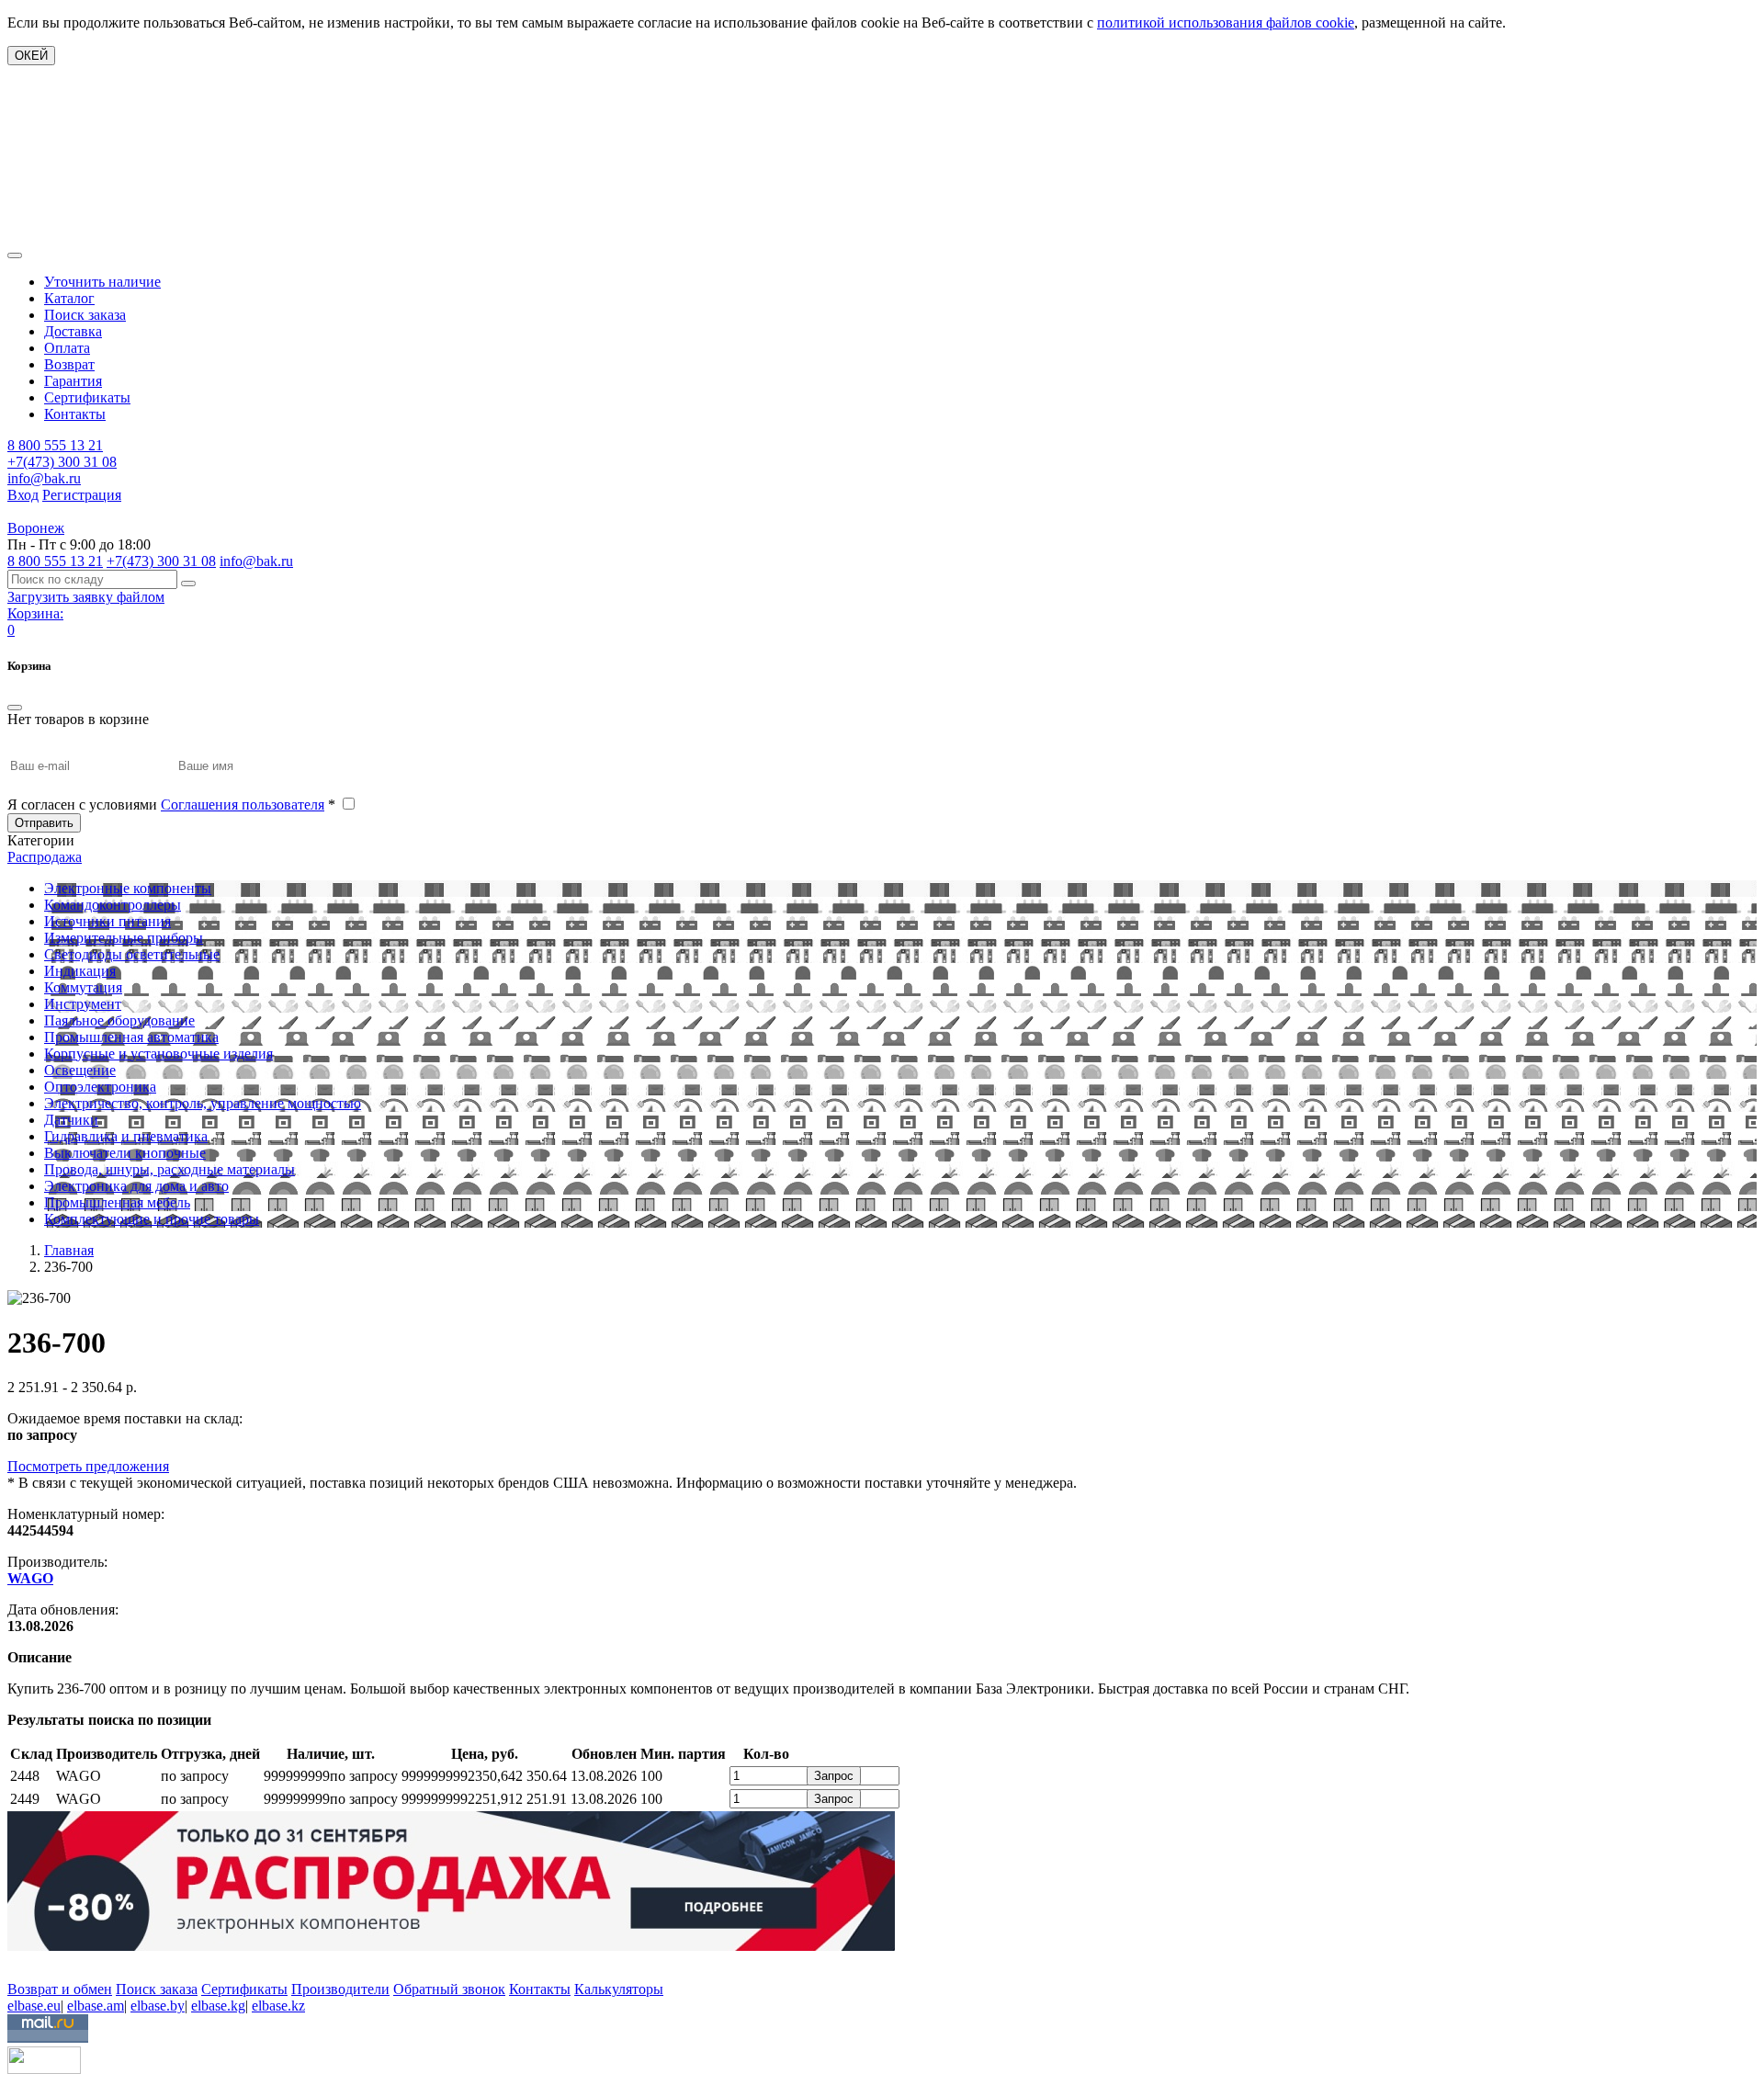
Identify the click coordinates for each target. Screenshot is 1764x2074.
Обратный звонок (449, 1989)
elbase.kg (218, 2006)
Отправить (44, 823)
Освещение (80, 1070)
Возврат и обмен (60, 1989)
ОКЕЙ (31, 56)
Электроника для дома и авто (136, 1186)
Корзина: (35, 613)
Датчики (71, 1120)
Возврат (69, 364)
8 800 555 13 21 (55, 445)
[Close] (15, 708)
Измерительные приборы (124, 938)
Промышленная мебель (117, 1202)
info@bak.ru (44, 478)
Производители (340, 1989)
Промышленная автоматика (131, 1037)
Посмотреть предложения (88, 1466)
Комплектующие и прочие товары (152, 1219)
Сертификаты (87, 397)
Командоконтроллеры (113, 905)
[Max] (21, 1962)
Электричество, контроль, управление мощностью (203, 1103)
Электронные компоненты (128, 888)
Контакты (75, 414)
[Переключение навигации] (15, 255)
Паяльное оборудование (119, 1020)
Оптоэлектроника (100, 1087)
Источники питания (107, 921)
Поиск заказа (85, 315)
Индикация (80, 971)
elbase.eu (34, 2006)
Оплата (67, 348)
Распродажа (45, 857)
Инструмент (83, 1004)
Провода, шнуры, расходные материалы (170, 1169)
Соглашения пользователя (243, 805)
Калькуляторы (619, 1989)
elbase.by (158, 2006)
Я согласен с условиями (171, 805)
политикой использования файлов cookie (1226, 23)
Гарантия (73, 381)
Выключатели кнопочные (125, 1153)
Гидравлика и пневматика (126, 1136)
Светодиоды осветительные (132, 954)
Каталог (69, 298)
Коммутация (83, 987)
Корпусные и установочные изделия (158, 1054)
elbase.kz (278, 2006)
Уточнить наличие (102, 282)
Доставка (73, 331)
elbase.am (96, 2006)
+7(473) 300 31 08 (62, 462)
